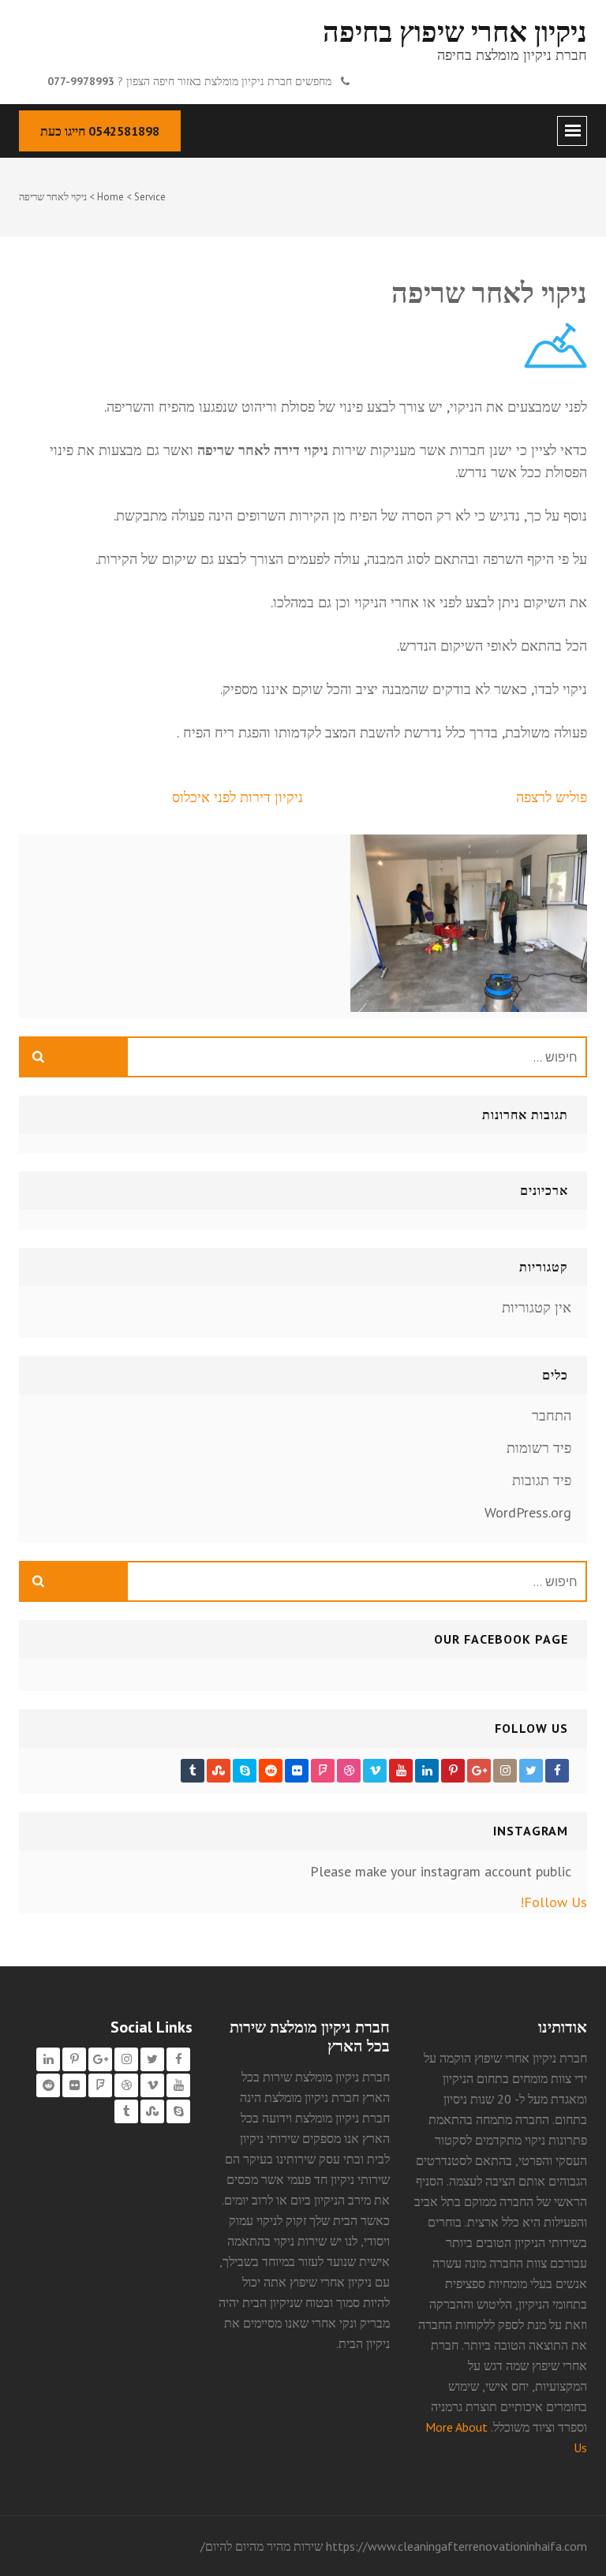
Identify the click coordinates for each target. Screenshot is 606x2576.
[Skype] (245, 1771)
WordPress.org (528, 1512)
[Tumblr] (193, 1771)
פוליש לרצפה (552, 797)
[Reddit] (271, 1771)
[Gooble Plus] (479, 1771)
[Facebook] (557, 1771)
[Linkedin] (427, 1771)
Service (150, 197)
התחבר (552, 1415)
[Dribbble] (349, 1771)
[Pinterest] (453, 1771)
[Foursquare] (323, 1771)
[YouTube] (401, 1771)
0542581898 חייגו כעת (100, 131)
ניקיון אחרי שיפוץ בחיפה (455, 31)
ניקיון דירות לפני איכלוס (238, 797)
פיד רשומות (539, 1448)
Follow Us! (554, 1902)
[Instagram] (505, 1771)
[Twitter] (531, 1771)
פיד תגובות (542, 1480)
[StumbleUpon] (219, 1771)
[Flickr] (297, 1771)
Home (110, 197)
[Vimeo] (375, 1771)
